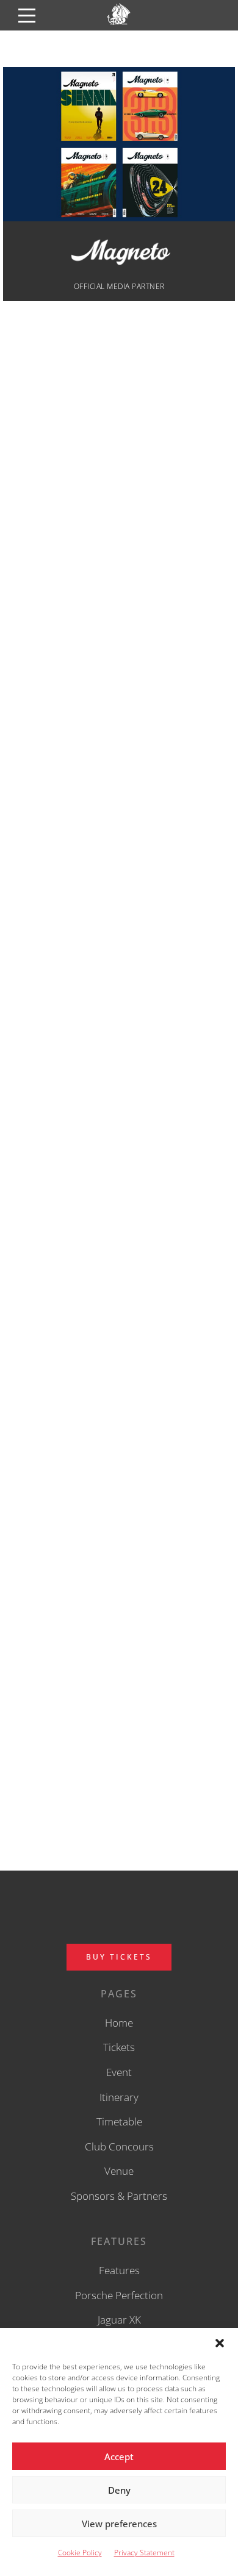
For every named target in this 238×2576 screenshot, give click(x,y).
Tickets (119, 2047)
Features (119, 2270)
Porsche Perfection (119, 2295)
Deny (119, 2490)
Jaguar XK (119, 2320)
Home (119, 2023)
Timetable (119, 2121)
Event (119, 2072)
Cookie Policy (80, 2553)
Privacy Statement (144, 2553)
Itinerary (119, 2097)
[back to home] (119, 25)
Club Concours (119, 2146)
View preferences (119, 2524)
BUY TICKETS (119, 1957)
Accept (119, 2456)
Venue (119, 2171)
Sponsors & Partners (119, 2196)
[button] (220, 2343)
